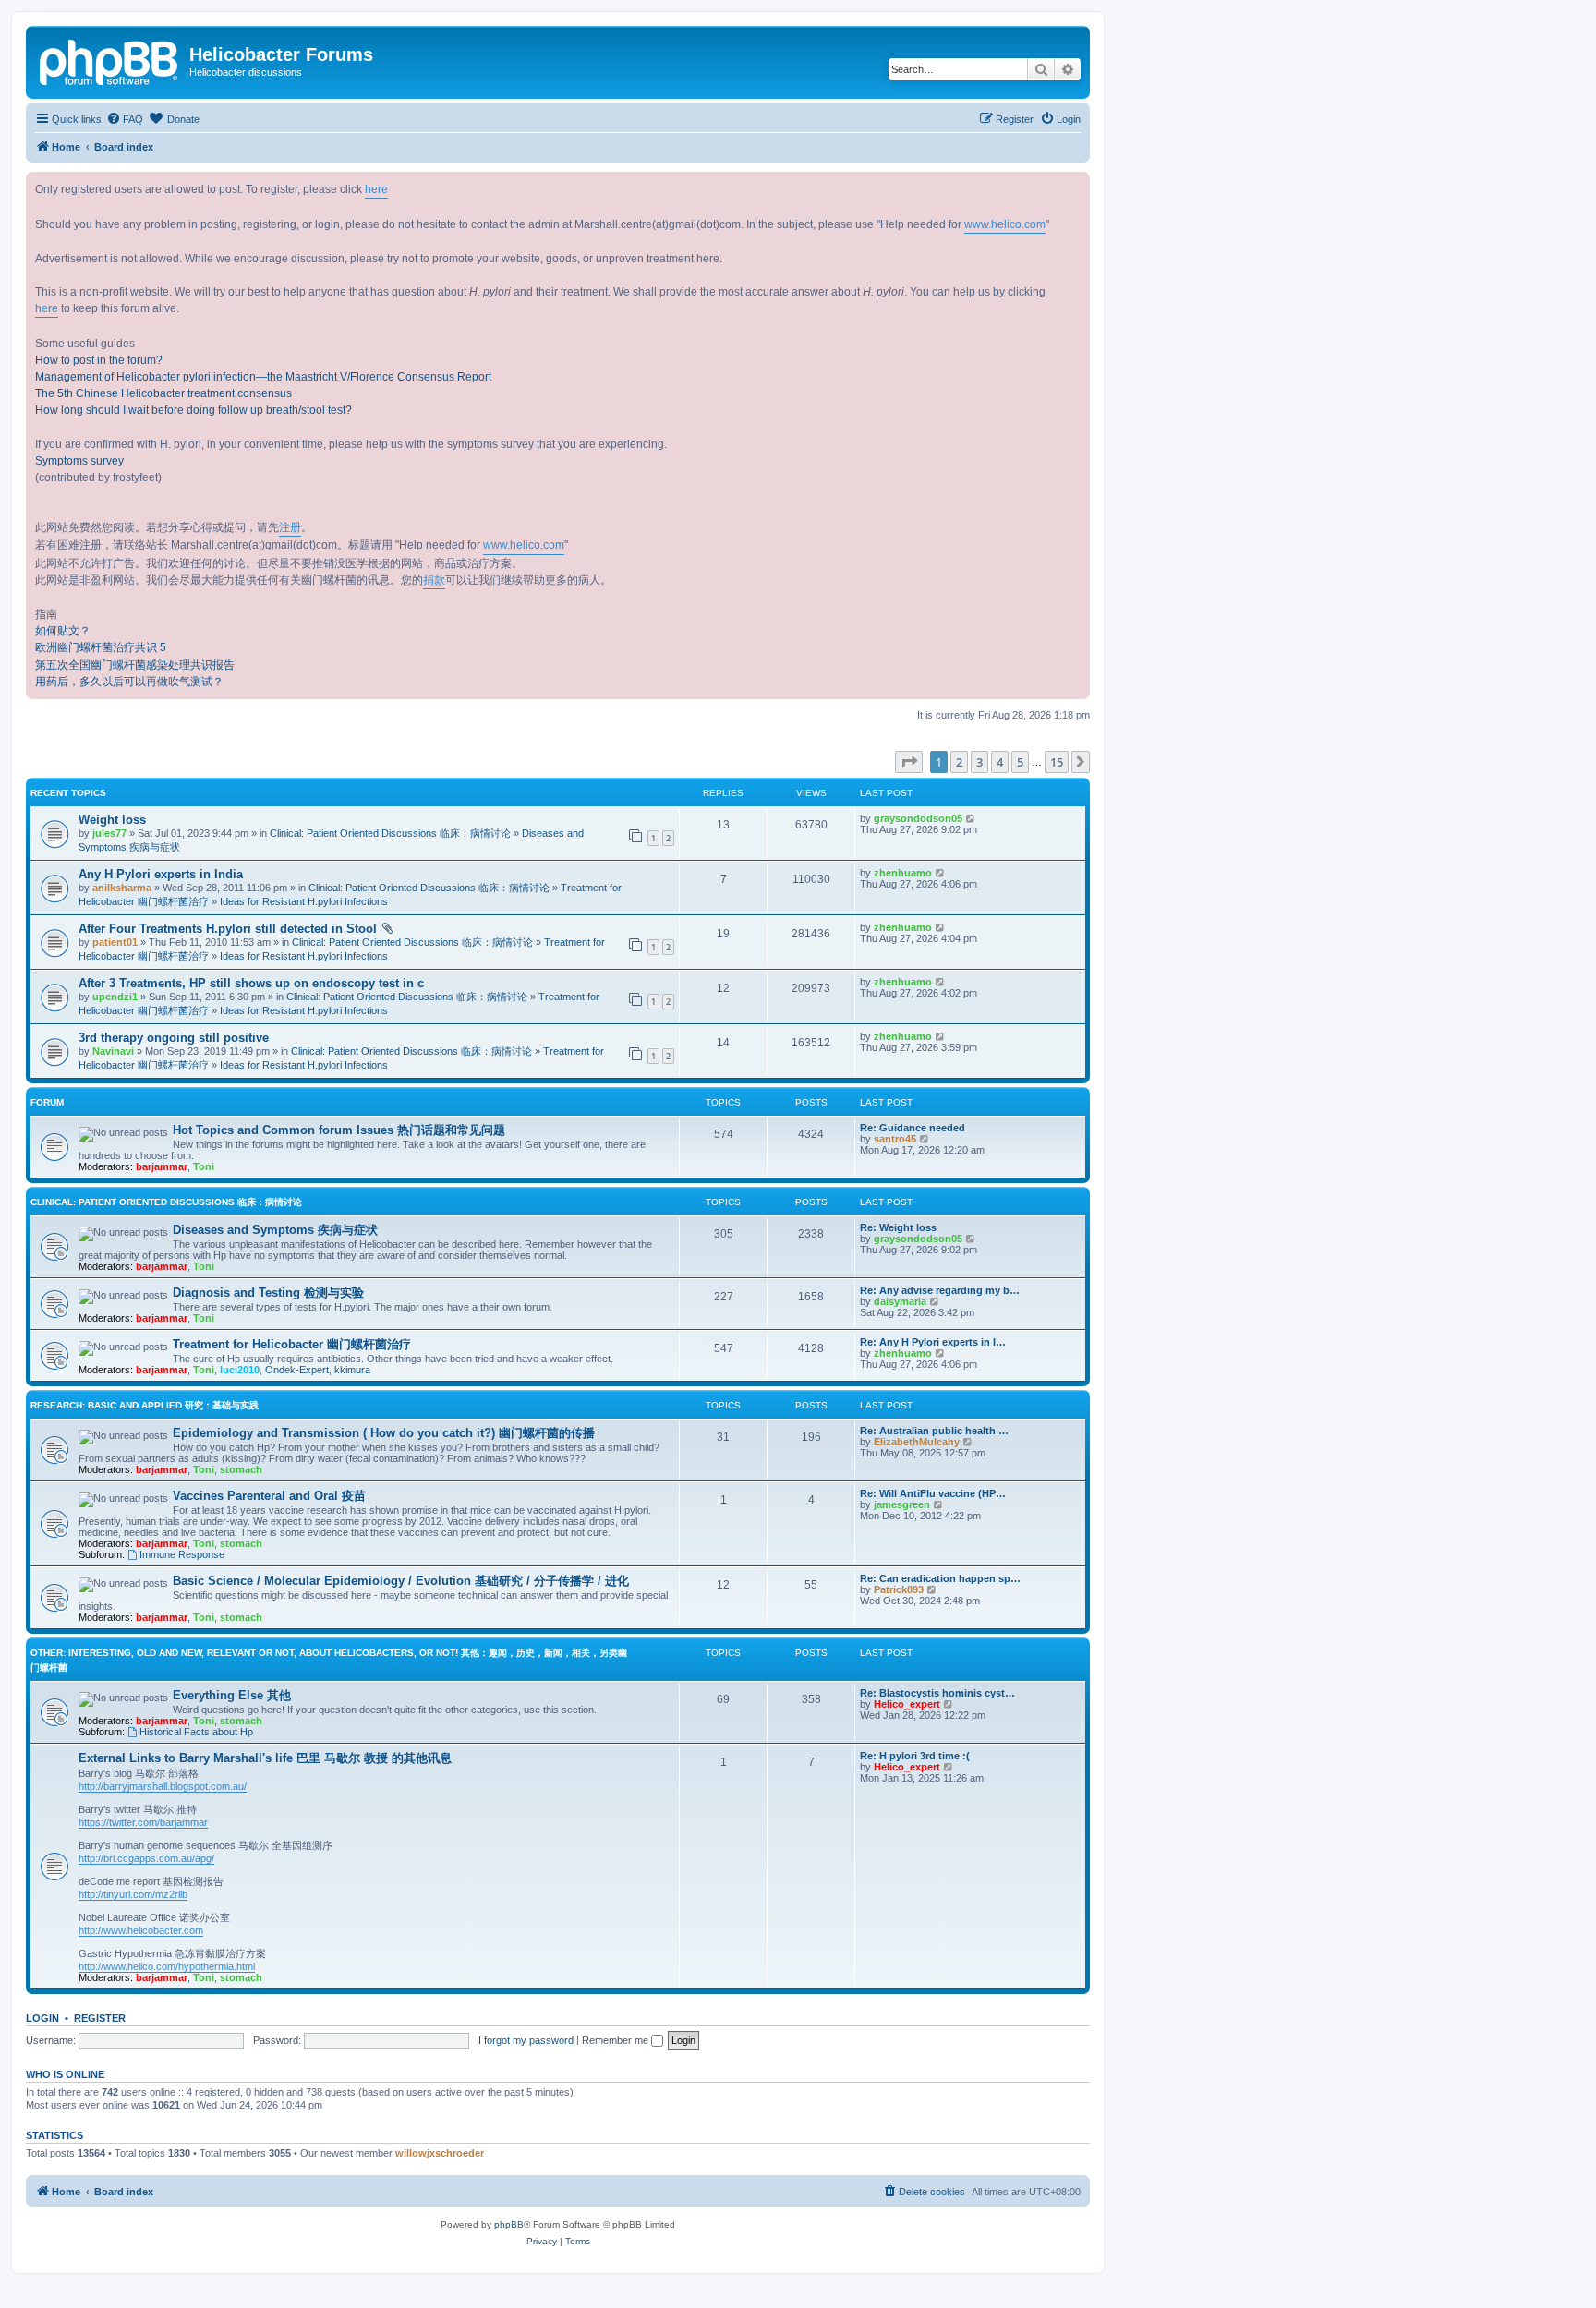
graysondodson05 (918, 818)
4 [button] (1000, 762)
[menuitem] (125, 119)
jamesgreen (902, 1504)
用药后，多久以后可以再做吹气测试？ (129, 682)
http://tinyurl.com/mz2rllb (133, 1894)
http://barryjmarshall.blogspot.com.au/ (163, 1786)
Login (42, 2018)
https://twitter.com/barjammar (143, 1822)
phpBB (509, 2224)
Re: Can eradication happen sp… (940, 1578)
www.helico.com (1005, 224)
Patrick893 (899, 1589)
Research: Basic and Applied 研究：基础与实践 (145, 1405)
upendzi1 (115, 997)
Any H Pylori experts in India (161, 874)
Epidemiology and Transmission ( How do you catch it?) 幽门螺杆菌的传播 (384, 1433)
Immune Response (182, 1554)
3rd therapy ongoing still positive (174, 1038)
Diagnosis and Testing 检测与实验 (268, 1293)
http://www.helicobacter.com (141, 1930)
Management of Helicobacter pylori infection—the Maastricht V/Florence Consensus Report (263, 377)
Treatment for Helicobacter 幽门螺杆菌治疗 (292, 1344)
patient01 (115, 942)
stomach (241, 1469)
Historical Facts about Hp (196, 1732)
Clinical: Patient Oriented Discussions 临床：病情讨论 (390, 833)
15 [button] (1057, 762)
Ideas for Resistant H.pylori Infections (304, 901)
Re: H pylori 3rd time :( (915, 1756)
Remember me (617, 2040)
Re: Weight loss (898, 1227)
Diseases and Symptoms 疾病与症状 (275, 1230)
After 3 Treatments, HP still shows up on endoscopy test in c (251, 983)
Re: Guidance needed (913, 1128)
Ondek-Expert (297, 1370)
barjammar (162, 1166)
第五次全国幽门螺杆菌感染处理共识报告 (135, 665)
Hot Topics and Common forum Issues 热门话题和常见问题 (339, 1130)
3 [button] (979, 762)
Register (100, 2018)
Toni (204, 1166)
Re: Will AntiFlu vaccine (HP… (933, 1493)
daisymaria (900, 1301)
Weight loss (112, 820)
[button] (909, 762)
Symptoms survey (79, 461)
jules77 (109, 833)
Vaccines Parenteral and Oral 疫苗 (269, 1496)
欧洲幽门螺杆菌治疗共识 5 (101, 647)
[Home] (110, 60)
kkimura (352, 1370)
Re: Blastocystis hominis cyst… (937, 1693)
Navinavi (113, 1051)
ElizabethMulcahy (917, 1442)
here (376, 189)
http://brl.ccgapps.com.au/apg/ (146, 1858)
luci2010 (240, 1370)
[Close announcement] (1075, 187)
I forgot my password (526, 2040)
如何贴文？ (63, 631)
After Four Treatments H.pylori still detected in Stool (228, 929)
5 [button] (1020, 762)
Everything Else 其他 (232, 1695)
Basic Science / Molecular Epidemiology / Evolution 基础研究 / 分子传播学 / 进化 (401, 1581)
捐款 (434, 580)
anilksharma (122, 888)
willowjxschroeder (440, 2153)
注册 (290, 527)
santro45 (895, 1139)
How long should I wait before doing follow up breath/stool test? (193, 410)
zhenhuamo (903, 873)
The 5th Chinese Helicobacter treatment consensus (163, 393)
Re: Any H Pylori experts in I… (933, 1342)
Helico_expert (907, 1704)
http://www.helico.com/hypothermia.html (167, 1966)
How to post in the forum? (99, 360)
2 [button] (959, 762)
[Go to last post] (971, 818)
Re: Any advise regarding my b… (940, 1290)
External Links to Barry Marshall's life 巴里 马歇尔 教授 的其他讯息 (265, 1758)
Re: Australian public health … (934, 1431)
